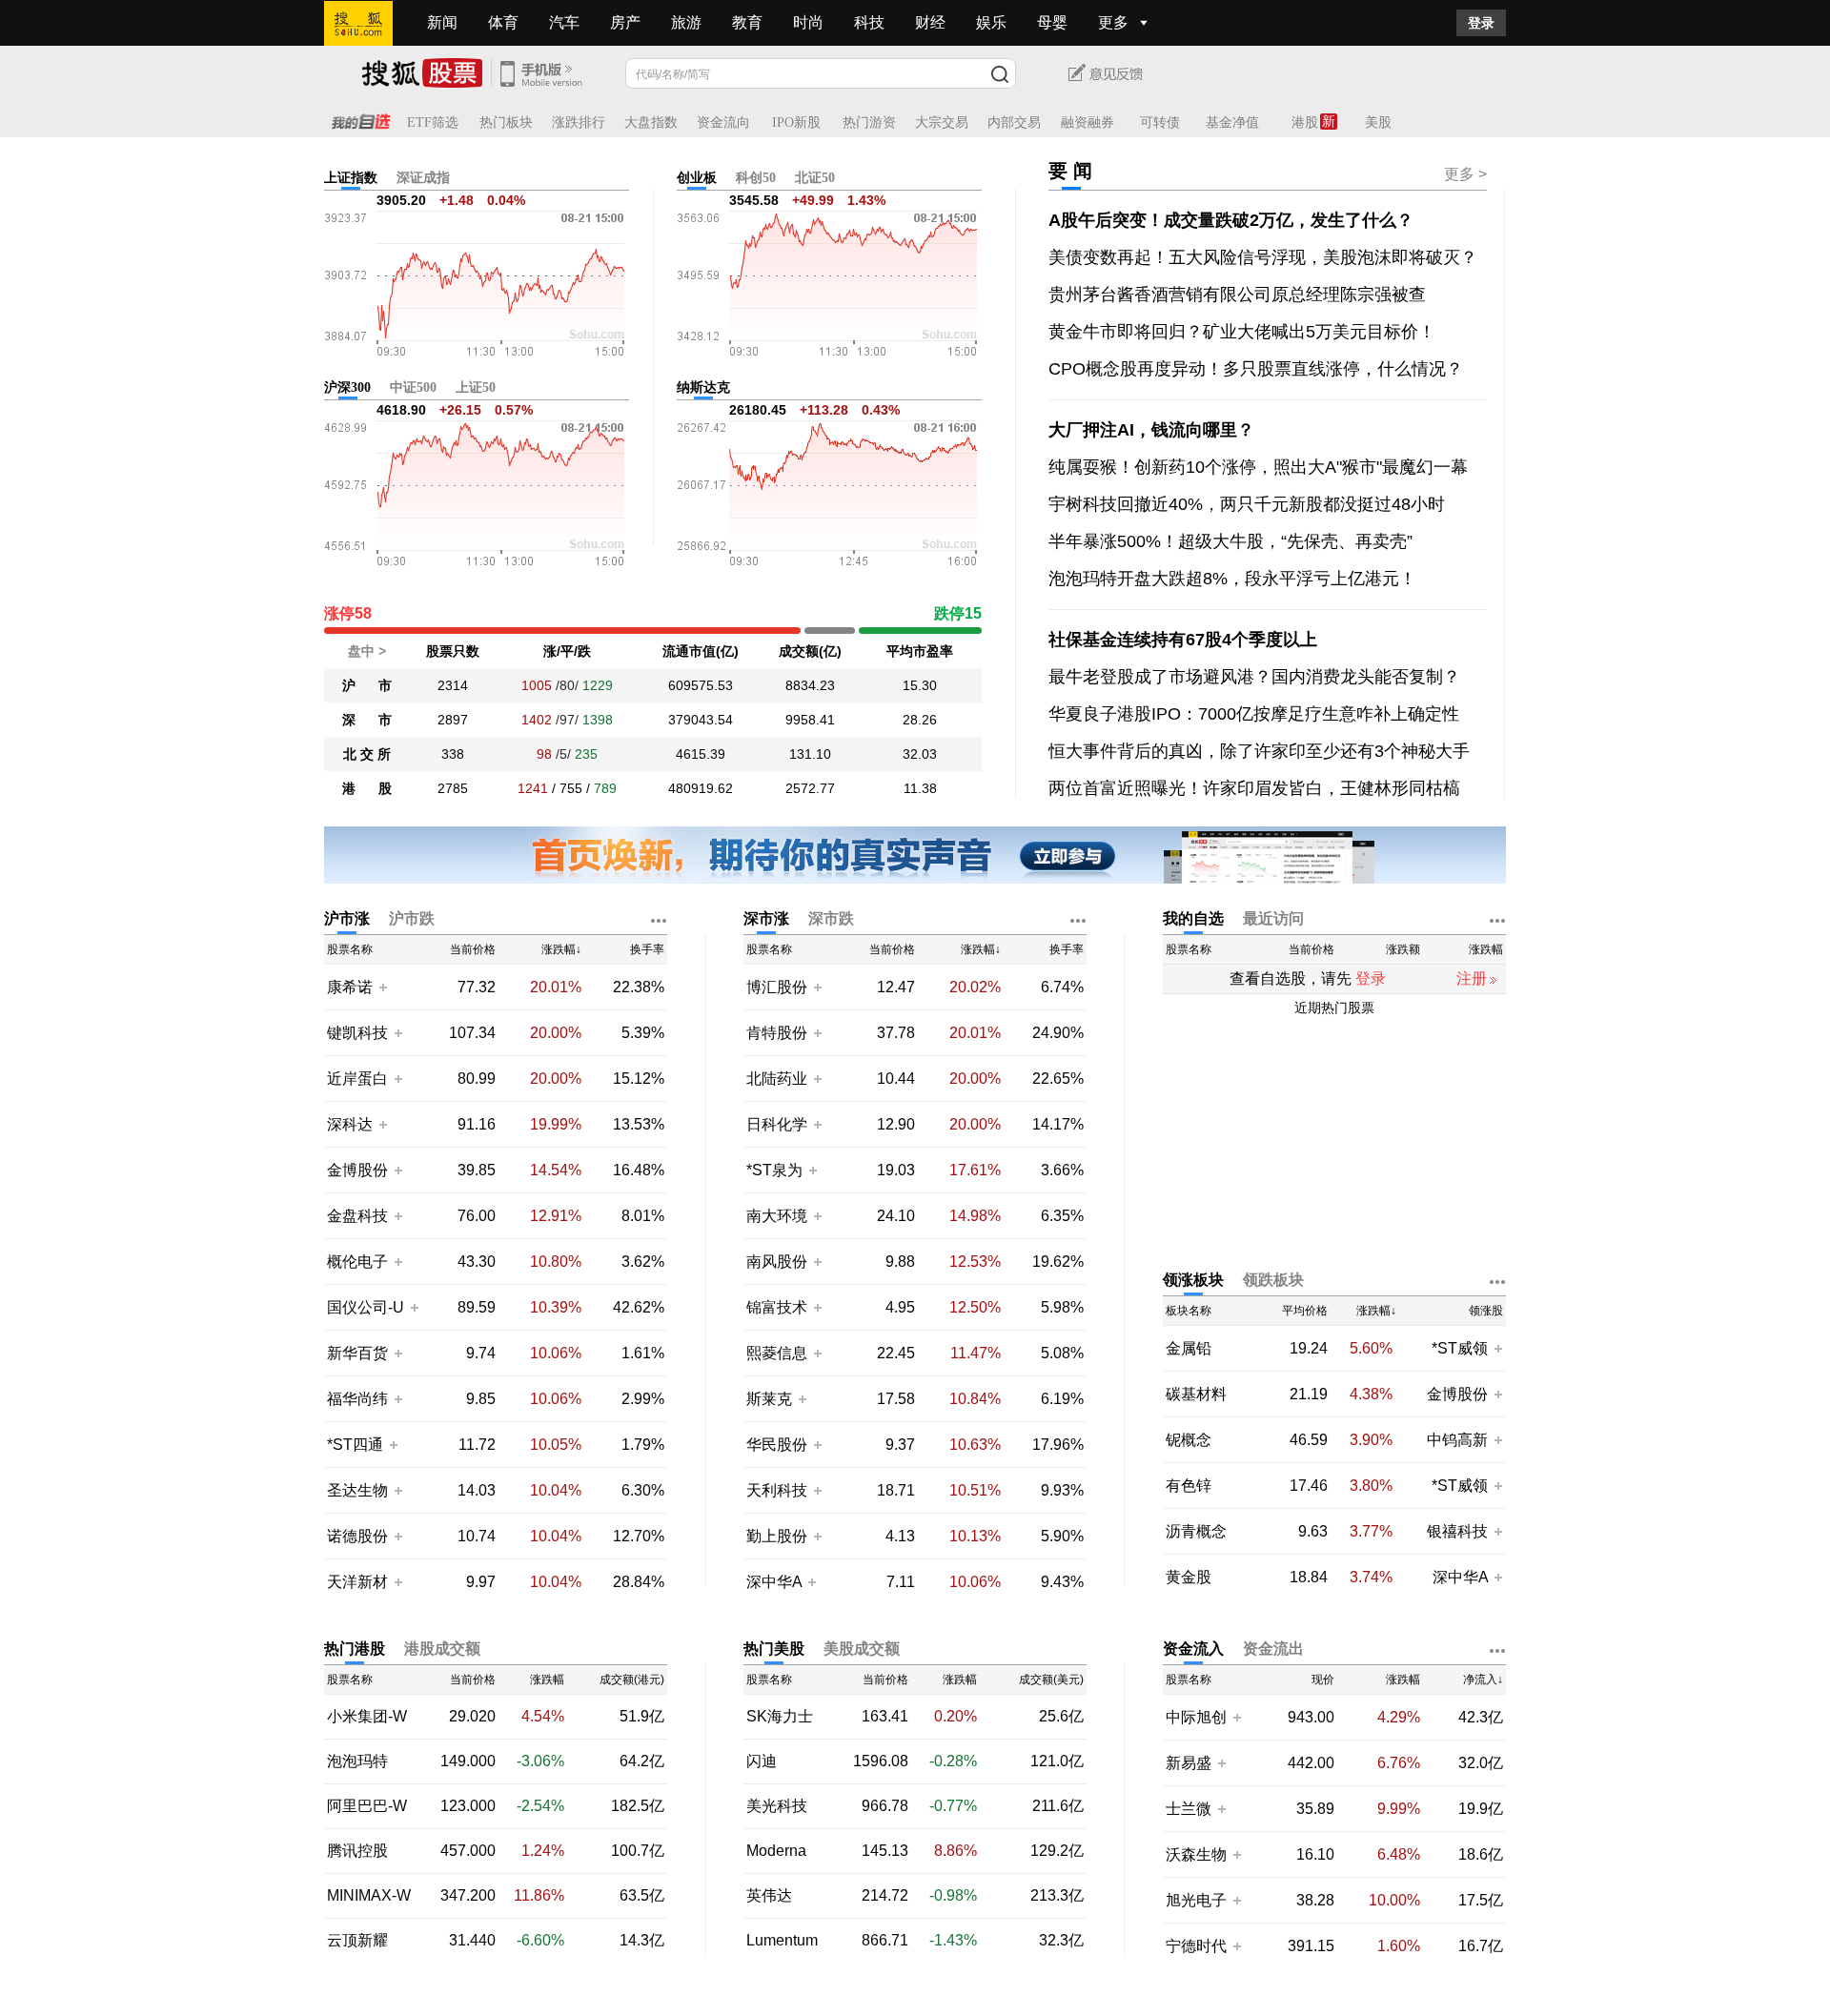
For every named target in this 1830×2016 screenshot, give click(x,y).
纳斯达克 (703, 387)
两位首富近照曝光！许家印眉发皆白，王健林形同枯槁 (1254, 788)
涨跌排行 (579, 122)
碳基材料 (1196, 1395)
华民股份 (777, 1445)
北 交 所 (367, 754)
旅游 (686, 22)
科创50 (756, 178)
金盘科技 (357, 1216)
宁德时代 (1196, 1946)
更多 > (1465, 174)
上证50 (476, 387)
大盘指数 (651, 122)
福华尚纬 (357, 1399)
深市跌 (831, 918)
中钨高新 (1457, 1440)
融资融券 (1088, 122)
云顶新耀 (357, 1941)
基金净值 (1232, 122)
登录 (1481, 23)
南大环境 (777, 1216)
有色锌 (1189, 1486)
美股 (1378, 122)
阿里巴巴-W (367, 1806)
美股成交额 (862, 1649)
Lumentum (782, 1941)
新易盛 (1189, 1763)
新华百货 (357, 1353)
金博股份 (357, 1170)
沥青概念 (1196, 1532)
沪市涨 (347, 918)
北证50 (815, 178)
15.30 (920, 685)
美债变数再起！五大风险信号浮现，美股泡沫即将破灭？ (1263, 257)
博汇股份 (777, 987)
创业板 (697, 178)
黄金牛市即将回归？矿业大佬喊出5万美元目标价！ (1242, 332)
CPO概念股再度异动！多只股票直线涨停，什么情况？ (1256, 369)
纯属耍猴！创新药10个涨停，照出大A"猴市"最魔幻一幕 (1258, 467)
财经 (930, 22)
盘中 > (367, 651)
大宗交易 (942, 122)
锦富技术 (777, 1307)
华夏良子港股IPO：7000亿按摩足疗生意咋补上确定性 (1254, 714)
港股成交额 (442, 1649)
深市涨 (766, 918)
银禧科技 (1457, 1531)
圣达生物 (357, 1490)
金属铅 (1189, 1349)
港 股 (367, 788)
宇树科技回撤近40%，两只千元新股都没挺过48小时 (1247, 504)
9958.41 (810, 720)
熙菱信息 (777, 1353)
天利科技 (777, 1490)
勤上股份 (777, 1536)
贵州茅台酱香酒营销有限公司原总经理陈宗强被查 (1237, 295)
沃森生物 (1196, 1854)
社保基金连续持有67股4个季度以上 (1183, 640)
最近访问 (1273, 918)
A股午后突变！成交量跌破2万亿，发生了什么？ (1231, 220)
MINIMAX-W (369, 1896)
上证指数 (351, 178)
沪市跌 (412, 918)
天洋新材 (357, 1582)
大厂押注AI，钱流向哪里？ (1151, 430)
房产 (625, 22)
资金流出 (1273, 1649)
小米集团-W (367, 1717)
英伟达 (769, 1896)
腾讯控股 (357, 1851)
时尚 (808, 22)
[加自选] (382, 987)
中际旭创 (1196, 1717)
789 (605, 788)
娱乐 (991, 22)
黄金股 (1189, 1578)
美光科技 (777, 1806)
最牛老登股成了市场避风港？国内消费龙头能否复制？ (1254, 677)
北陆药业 (777, 1079)
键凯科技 (357, 1033)
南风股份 (777, 1262)
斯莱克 (771, 1399)
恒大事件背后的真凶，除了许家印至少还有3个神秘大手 (1259, 751)
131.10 (810, 754)
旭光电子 (1196, 1900)
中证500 (413, 387)
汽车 (564, 22)
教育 (747, 22)
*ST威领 (1462, 1348)
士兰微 (1189, 1809)
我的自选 (1193, 918)
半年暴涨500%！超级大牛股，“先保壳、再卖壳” (1230, 541)
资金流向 (723, 122)
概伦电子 (357, 1262)
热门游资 (869, 122)
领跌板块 (1273, 1280)
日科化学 (777, 1124)
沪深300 (347, 387)
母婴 (1052, 22)
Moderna (776, 1851)
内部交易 (1014, 122)
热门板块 (506, 122)
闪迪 (762, 1761)
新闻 (442, 22)
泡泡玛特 (357, 1761)
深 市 (367, 720)
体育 (503, 22)
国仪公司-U (366, 1307)
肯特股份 (777, 1033)
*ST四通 (355, 1445)
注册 (1472, 978)
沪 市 (367, 685)
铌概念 (1189, 1440)
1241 (533, 788)
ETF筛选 (433, 122)
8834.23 (810, 685)
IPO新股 (796, 122)
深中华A (776, 1582)
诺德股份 (357, 1536)
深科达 (350, 1124)
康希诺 (350, 987)
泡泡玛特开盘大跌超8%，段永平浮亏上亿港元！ (1232, 579)
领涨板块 (1193, 1280)
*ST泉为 (776, 1170)
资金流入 (1193, 1649)
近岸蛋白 (357, 1079)
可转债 (1160, 122)
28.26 (920, 720)
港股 (1305, 122)
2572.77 (810, 788)
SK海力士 (780, 1717)
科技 (869, 22)
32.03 (920, 754)
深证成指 (423, 178)
